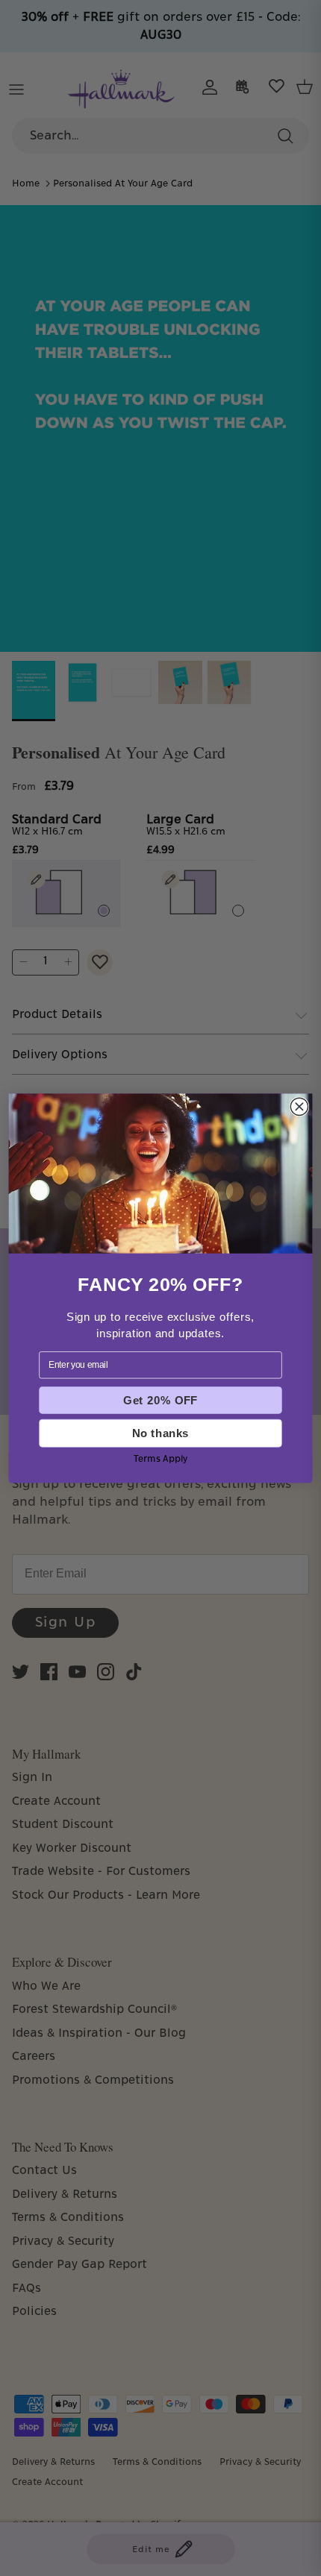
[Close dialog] (299, 1106)
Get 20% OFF (160, 1400)
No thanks (160, 1433)
